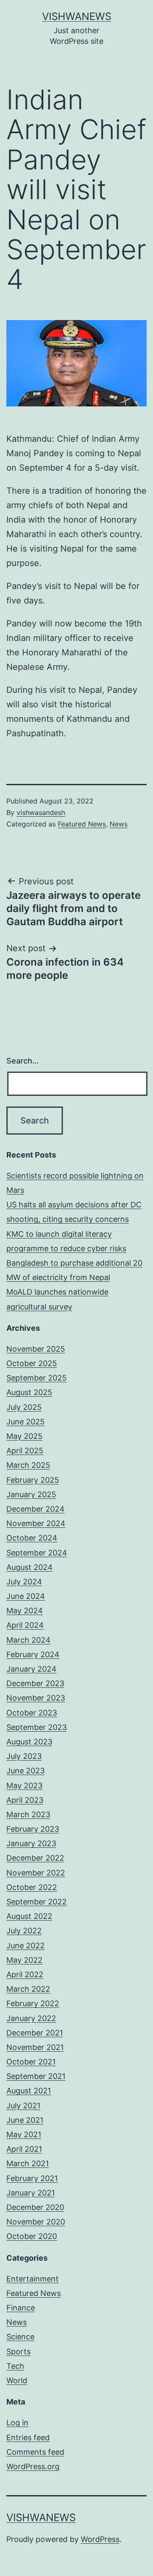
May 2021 (24, 2134)
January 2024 (31, 1669)
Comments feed (35, 2452)
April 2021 (24, 2149)
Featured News (82, 824)
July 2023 (24, 1756)
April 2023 (25, 1800)
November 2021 (35, 2047)
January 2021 (31, 2193)
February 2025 (33, 1480)
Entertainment (33, 2279)
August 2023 (29, 1742)
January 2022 (31, 2018)
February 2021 (32, 2178)
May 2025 (24, 1436)
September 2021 (36, 2076)
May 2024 (25, 1611)
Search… (23, 1061)
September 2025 (37, 1378)
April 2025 (25, 1451)
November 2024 (36, 1523)
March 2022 (28, 1989)
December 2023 (35, 1683)
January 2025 (31, 1494)
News (119, 824)
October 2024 (32, 1538)
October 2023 (32, 1713)
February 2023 (33, 1829)
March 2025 (28, 1465)
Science (20, 2337)
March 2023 (28, 1814)
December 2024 (35, 1509)
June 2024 (26, 1596)
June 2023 (25, 1771)
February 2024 (33, 1654)
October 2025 (32, 1363)
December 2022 (35, 1858)
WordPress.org (33, 2466)
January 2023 (31, 1843)
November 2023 (36, 1698)
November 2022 (36, 1873)
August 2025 (29, 1392)
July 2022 (24, 1931)
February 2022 (33, 2003)
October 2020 (32, 2236)
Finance (21, 2308)
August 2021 (29, 2091)
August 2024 (30, 1567)
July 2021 (23, 2106)
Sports (18, 2352)
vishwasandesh (41, 812)
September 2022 (37, 1902)
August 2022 (29, 1916)
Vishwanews (77, 16)
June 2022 (25, 1946)
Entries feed (28, 2437)
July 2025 (24, 1407)
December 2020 (35, 2207)
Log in (17, 2423)
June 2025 (25, 1422)
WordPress (100, 2539)
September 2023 (37, 1727)
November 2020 (36, 2222)
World (17, 2380)
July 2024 (24, 1582)
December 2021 (35, 2033)
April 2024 (25, 1625)
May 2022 (24, 1960)
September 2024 (37, 1553)
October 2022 (32, 1887)
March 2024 (28, 1640)
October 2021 (31, 2062)
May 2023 (24, 1785)
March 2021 (28, 2163)
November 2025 (36, 1349)
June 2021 (25, 2120)
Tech (15, 2366)
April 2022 (25, 1974)
